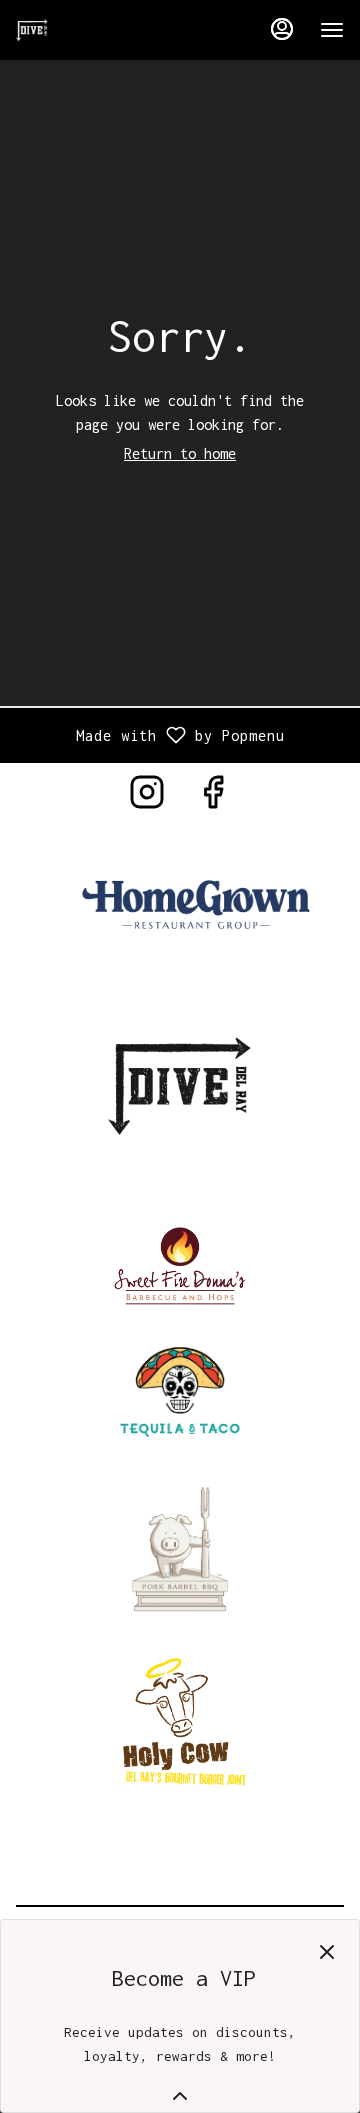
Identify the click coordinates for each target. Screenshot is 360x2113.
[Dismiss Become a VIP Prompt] (327, 1952)
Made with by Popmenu (150, 735)
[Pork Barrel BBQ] (180, 1546)
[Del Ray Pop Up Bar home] (106, 30)
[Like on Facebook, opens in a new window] (213, 798)
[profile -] (282, 29)
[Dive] (180, 1083)
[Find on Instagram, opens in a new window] (147, 798)
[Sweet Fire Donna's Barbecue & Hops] (180, 1263)
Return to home (180, 453)
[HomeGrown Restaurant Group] (196, 906)
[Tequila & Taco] (180, 1387)
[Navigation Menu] (332, 30)
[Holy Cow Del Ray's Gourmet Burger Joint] (180, 1719)
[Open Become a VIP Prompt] (180, 2096)
